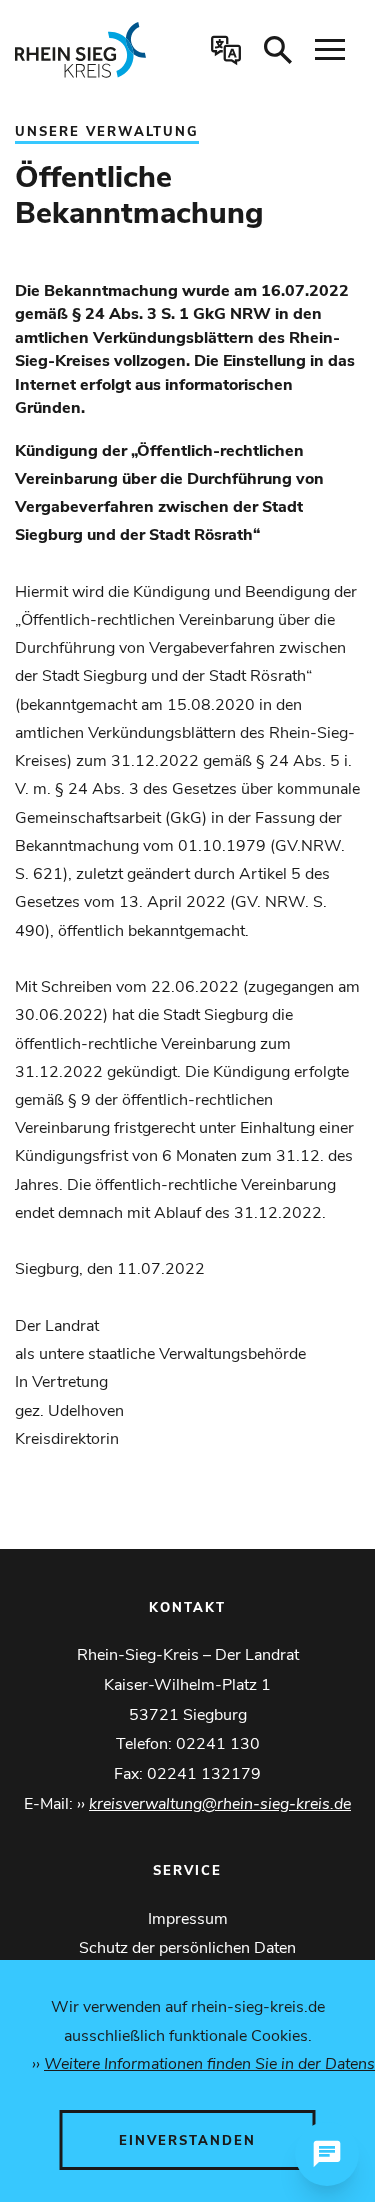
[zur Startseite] (87, 50)
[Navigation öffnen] (330, 50)
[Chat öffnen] (327, 2154)
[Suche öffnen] (278, 50)
